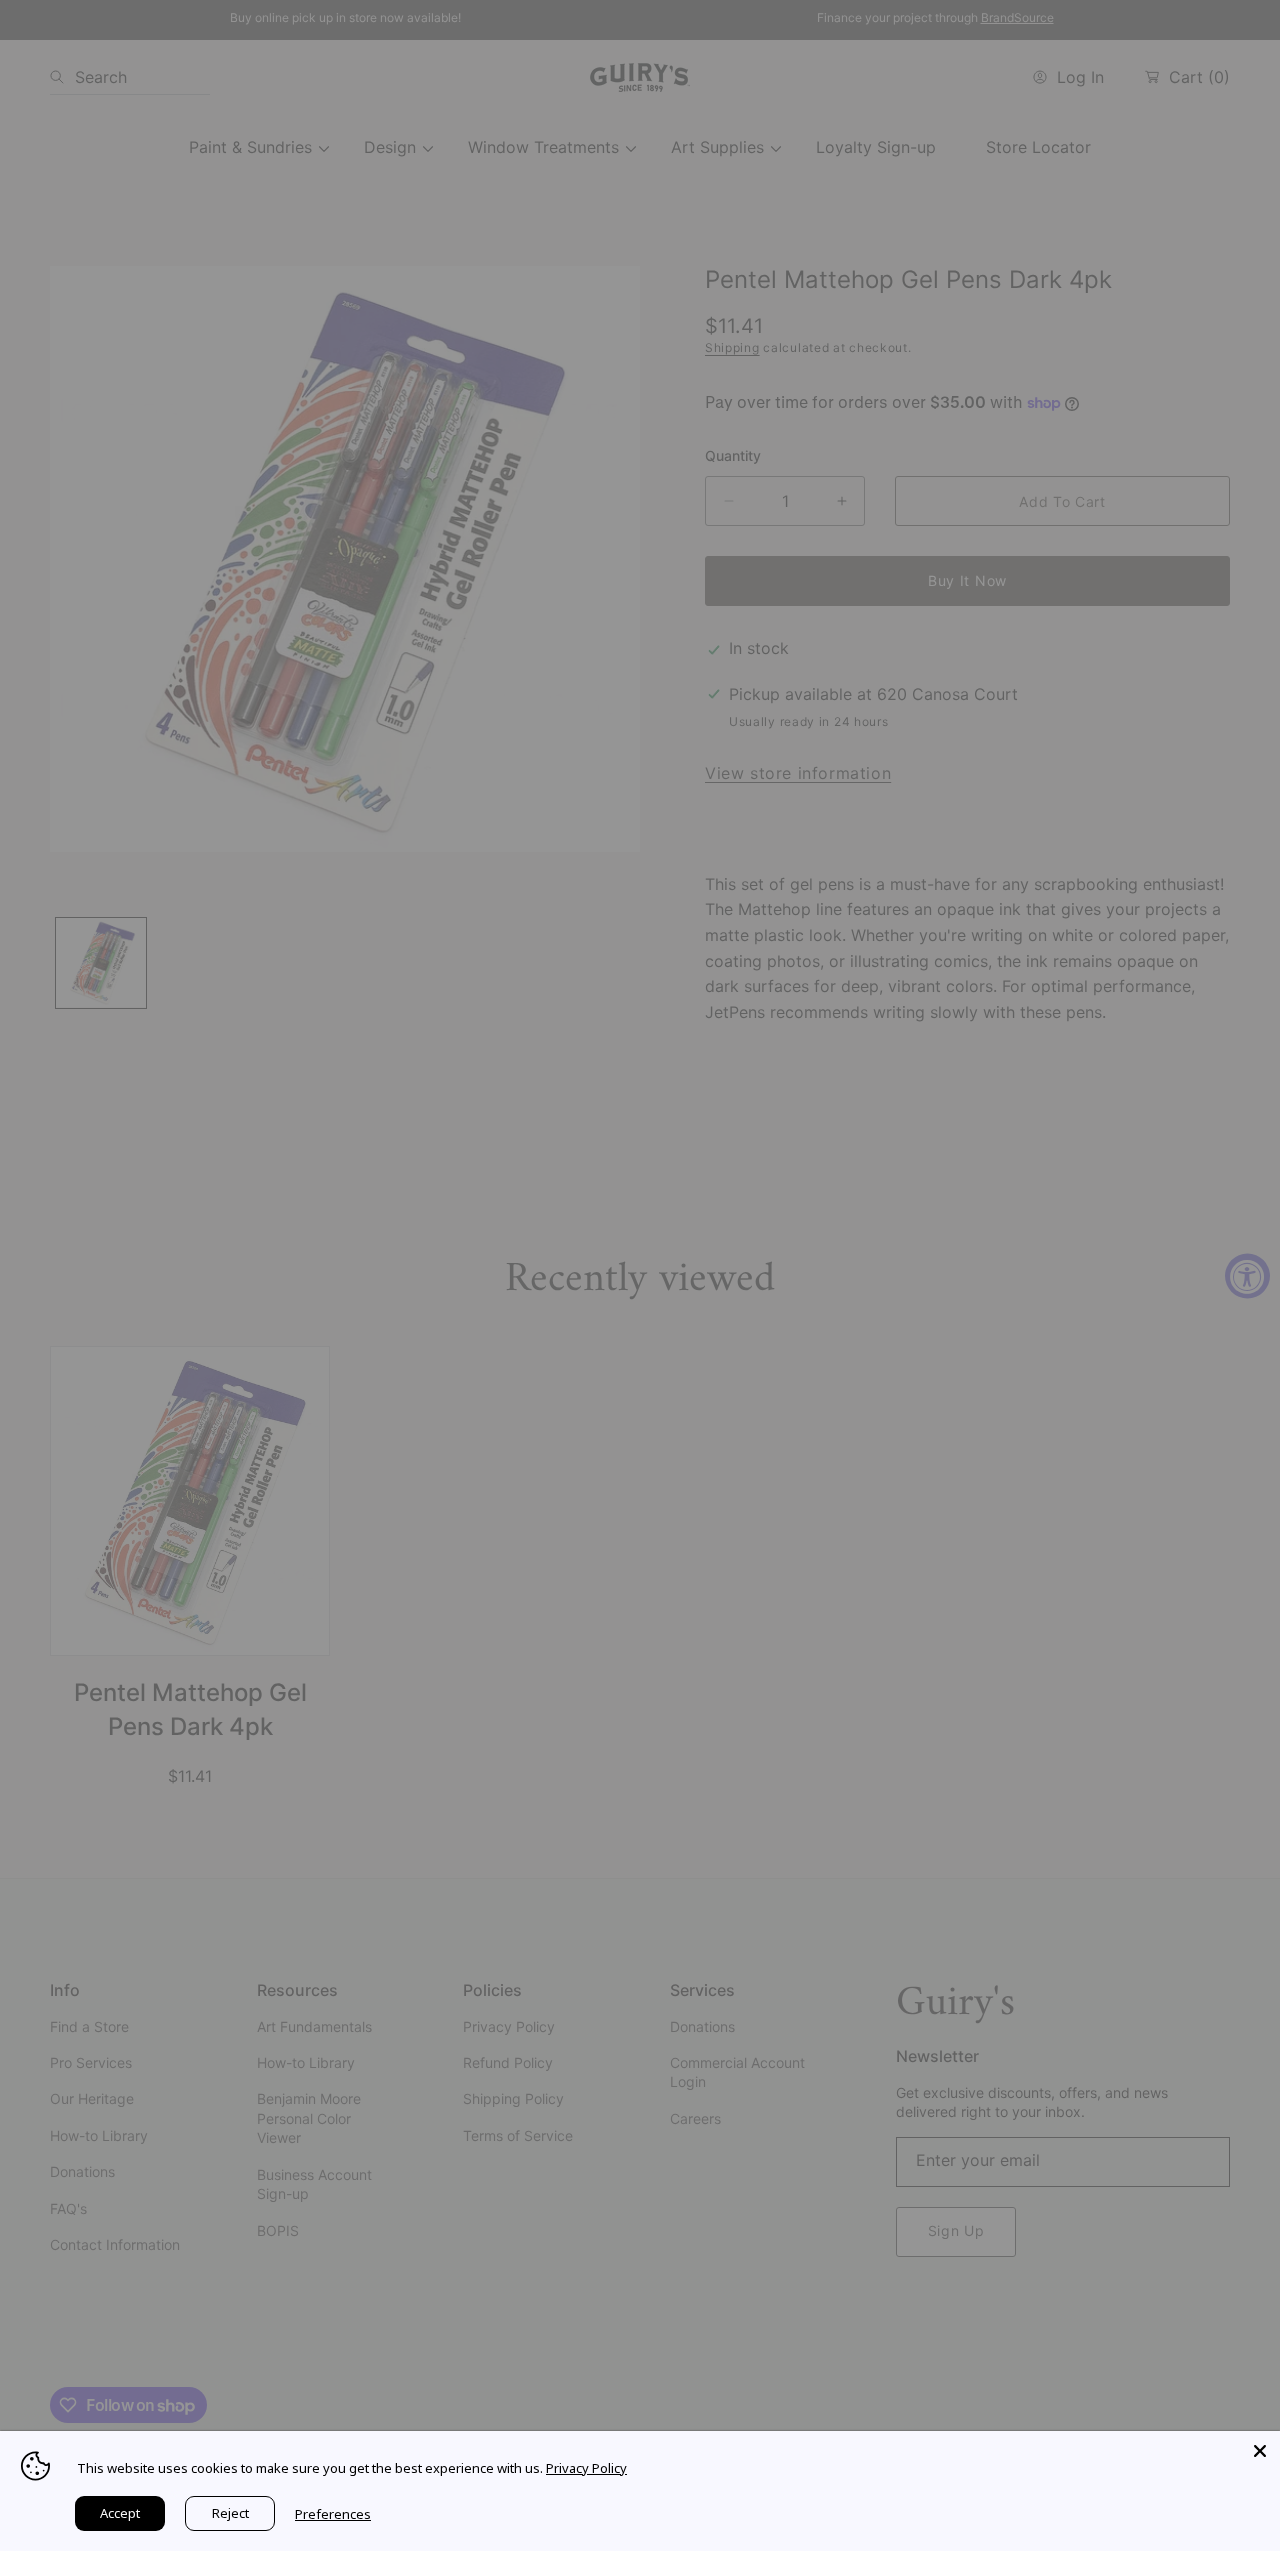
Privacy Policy (586, 2468)
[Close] (1260, 2451)
